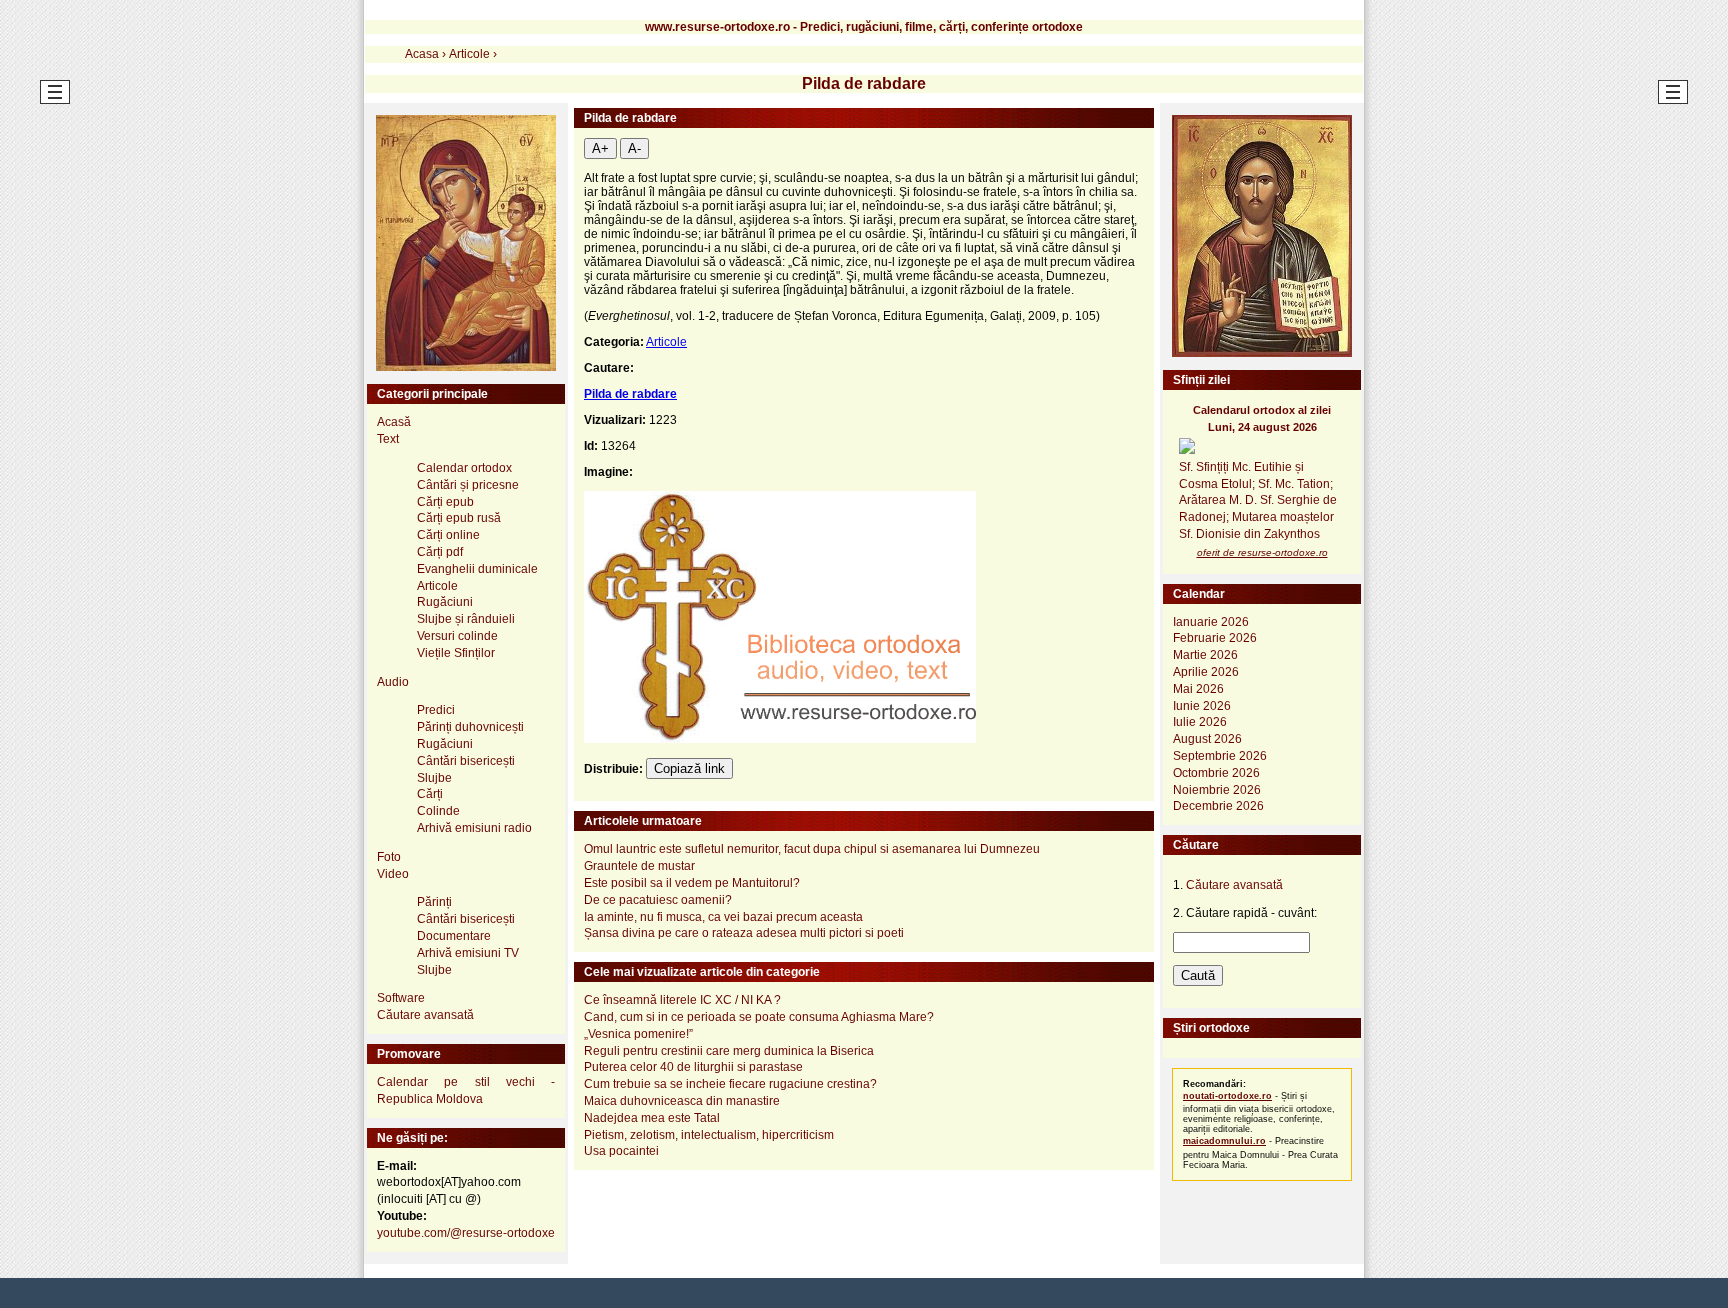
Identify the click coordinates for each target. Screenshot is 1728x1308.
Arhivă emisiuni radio (474, 828)
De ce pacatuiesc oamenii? (658, 900)
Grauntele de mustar (639, 866)
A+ (600, 148)
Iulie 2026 (1200, 722)
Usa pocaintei (621, 1151)
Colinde (438, 811)
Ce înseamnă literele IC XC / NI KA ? (682, 1000)
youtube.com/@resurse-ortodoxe (466, 1233)
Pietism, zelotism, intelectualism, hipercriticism (709, 1135)
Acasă (394, 422)
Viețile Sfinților (456, 653)
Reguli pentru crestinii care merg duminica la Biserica (729, 1051)
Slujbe (434, 778)
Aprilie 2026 (1206, 672)
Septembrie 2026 (1220, 756)
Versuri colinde (457, 636)
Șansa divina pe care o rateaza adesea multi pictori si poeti (744, 933)
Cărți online (448, 535)
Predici (436, 710)
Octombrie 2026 (1216, 773)
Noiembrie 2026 (1217, 790)
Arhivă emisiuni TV (468, 953)
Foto (389, 857)
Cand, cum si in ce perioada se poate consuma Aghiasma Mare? (759, 1017)
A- (634, 148)
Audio (393, 682)
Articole (666, 342)
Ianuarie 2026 (1211, 622)
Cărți (430, 794)
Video (393, 874)
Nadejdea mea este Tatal (652, 1118)
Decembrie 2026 (1218, 806)
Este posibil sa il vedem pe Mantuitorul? (692, 883)
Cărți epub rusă (459, 518)
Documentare (454, 936)
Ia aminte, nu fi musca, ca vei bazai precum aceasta (723, 917)
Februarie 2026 (1215, 638)
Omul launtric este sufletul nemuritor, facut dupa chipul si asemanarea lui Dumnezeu (812, 849)
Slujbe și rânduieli (466, 619)
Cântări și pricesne (468, 485)
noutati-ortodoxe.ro (1227, 1096)
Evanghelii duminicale (477, 569)
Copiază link (689, 768)
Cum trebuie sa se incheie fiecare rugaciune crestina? (730, 1084)
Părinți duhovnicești (470, 727)
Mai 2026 (1198, 689)
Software (401, 998)
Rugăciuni (445, 602)
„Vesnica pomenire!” (638, 1034)
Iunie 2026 (1202, 706)
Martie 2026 (1205, 655)
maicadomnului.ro (1224, 1141)
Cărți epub (445, 502)
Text (388, 439)
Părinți (434, 902)
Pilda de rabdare (630, 394)
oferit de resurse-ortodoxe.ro (1262, 552)
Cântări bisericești (466, 761)
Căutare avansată (425, 1015)
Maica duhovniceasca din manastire (682, 1101)
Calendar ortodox (464, 468)
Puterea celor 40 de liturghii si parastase (693, 1067)
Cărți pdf (440, 552)
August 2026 (1207, 739)
